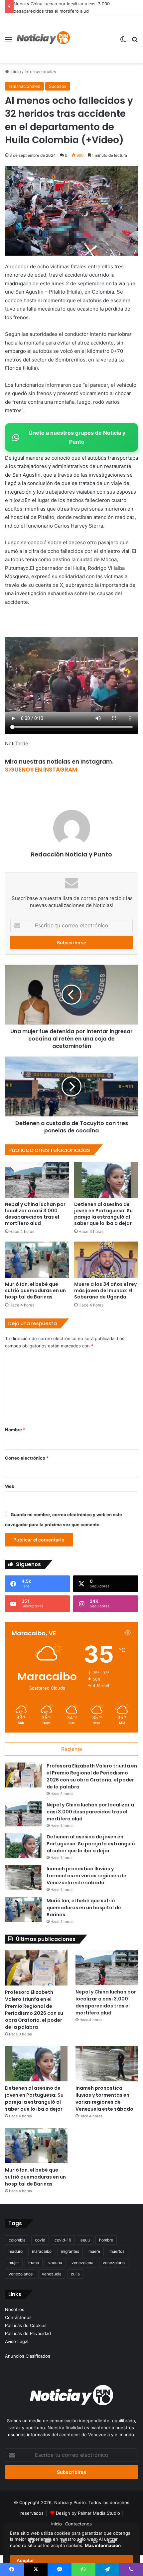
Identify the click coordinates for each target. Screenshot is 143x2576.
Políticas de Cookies (26, 2325)
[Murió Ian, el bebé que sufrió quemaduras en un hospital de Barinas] (37, 1260)
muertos (117, 2251)
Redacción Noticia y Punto (71, 854)
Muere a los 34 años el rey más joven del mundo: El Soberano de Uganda (105, 1290)
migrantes (70, 2251)
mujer (14, 2263)
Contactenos (78, 2524)
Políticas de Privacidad (28, 2333)
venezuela (52, 2274)
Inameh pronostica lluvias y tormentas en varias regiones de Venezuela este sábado (86, 1876)
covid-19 (63, 2240)
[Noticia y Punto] (43, 39)
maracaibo (42, 2251)
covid (40, 2240)
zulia (75, 2274)
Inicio (15, 72)
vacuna (55, 2263)
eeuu (85, 2240)
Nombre (15, 1430)
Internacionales (40, 72)
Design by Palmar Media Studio (88, 2513)
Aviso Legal (17, 2341)
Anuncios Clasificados (28, 2356)
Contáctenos (18, 2317)
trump (34, 2263)
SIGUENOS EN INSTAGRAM (41, 770)
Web (10, 1486)
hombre (106, 2240)
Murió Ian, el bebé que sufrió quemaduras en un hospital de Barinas (35, 1290)
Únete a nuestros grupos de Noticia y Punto (77, 437)
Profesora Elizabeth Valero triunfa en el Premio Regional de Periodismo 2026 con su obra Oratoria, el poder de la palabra (92, 1776)
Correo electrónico (27, 1458)
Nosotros (15, 2309)
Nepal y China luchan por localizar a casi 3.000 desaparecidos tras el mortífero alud (35, 1214)
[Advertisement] (92, 39)
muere (94, 2251)
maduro (16, 2251)
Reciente (72, 1749)
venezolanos (21, 2274)
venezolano (114, 2263)
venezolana (82, 2263)
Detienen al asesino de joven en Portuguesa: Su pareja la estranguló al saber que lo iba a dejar (103, 1214)
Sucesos (58, 86)
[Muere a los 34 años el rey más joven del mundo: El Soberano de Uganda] (106, 1260)
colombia (17, 2240)
